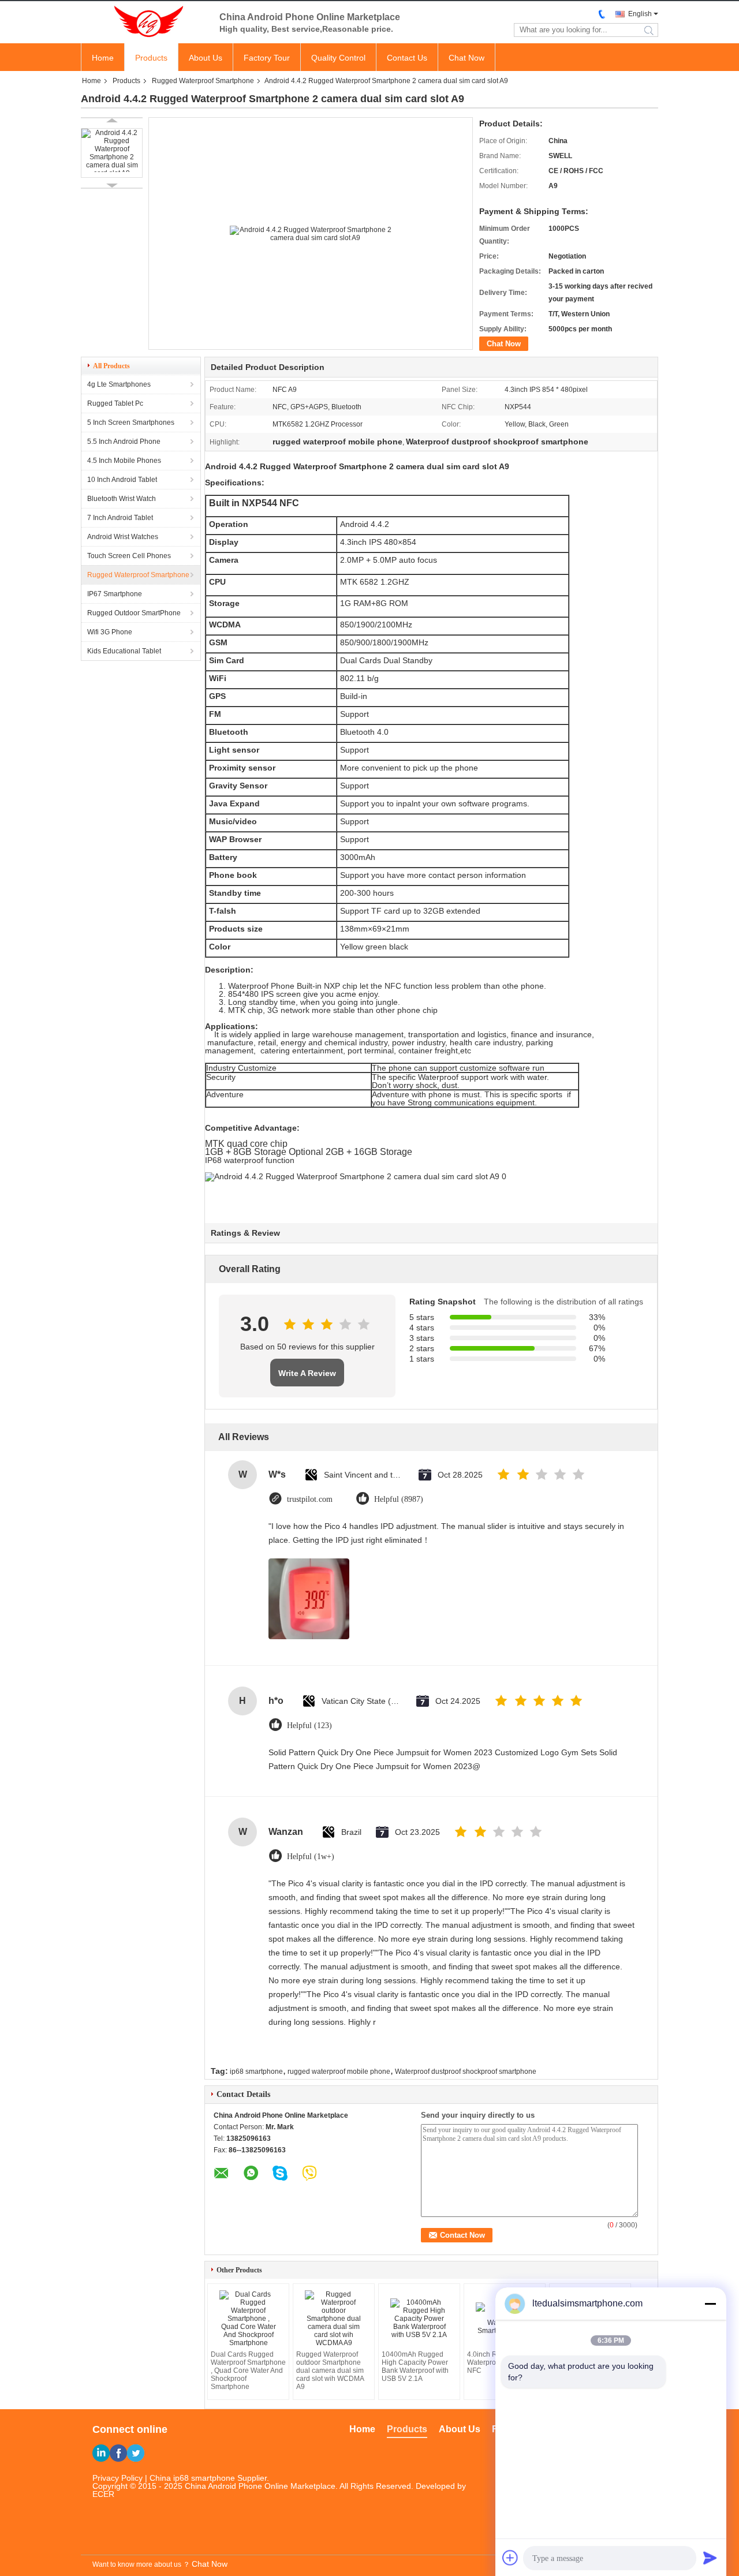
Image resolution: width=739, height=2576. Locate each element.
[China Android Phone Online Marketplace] (144, 22)
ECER (103, 2494)
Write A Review (307, 1373)
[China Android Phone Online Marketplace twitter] (136, 2453)
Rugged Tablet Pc (115, 403)
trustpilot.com (310, 1499)
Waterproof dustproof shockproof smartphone (466, 2072)
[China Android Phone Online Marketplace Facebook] (118, 2453)
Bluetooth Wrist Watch (122, 499)
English (640, 14)
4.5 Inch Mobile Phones (124, 461)
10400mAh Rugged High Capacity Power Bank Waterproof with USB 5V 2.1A (415, 2366)
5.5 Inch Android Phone (124, 442)
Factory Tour (267, 58)
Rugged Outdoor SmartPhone (134, 613)
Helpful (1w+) (311, 1857)
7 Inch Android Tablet (120, 518)
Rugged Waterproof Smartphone (203, 81)
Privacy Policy (117, 2478)
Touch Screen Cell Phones (129, 556)
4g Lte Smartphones (119, 384)
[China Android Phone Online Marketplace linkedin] (101, 2453)
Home (103, 58)
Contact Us (407, 58)
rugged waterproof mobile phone (339, 2072)
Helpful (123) (309, 1726)
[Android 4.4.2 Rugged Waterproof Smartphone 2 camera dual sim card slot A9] (112, 153)
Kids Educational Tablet (124, 651)
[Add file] (510, 2558)
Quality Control (338, 58)
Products (151, 58)
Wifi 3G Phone (110, 632)
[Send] (710, 2558)
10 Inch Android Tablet (122, 480)
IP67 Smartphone (115, 594)
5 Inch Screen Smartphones (131, 423)
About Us (206, 58)
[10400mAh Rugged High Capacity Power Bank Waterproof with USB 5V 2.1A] (419, 2319)
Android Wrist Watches (123, 537)
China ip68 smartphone (192, 2478)
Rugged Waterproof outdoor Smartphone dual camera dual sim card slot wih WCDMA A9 (330, 2371)
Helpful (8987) (399, 1499)
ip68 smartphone (256, 2072)
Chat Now (466, 58)
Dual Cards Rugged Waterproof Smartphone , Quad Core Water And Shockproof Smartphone (248, 2371)
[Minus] (710, 2304)
